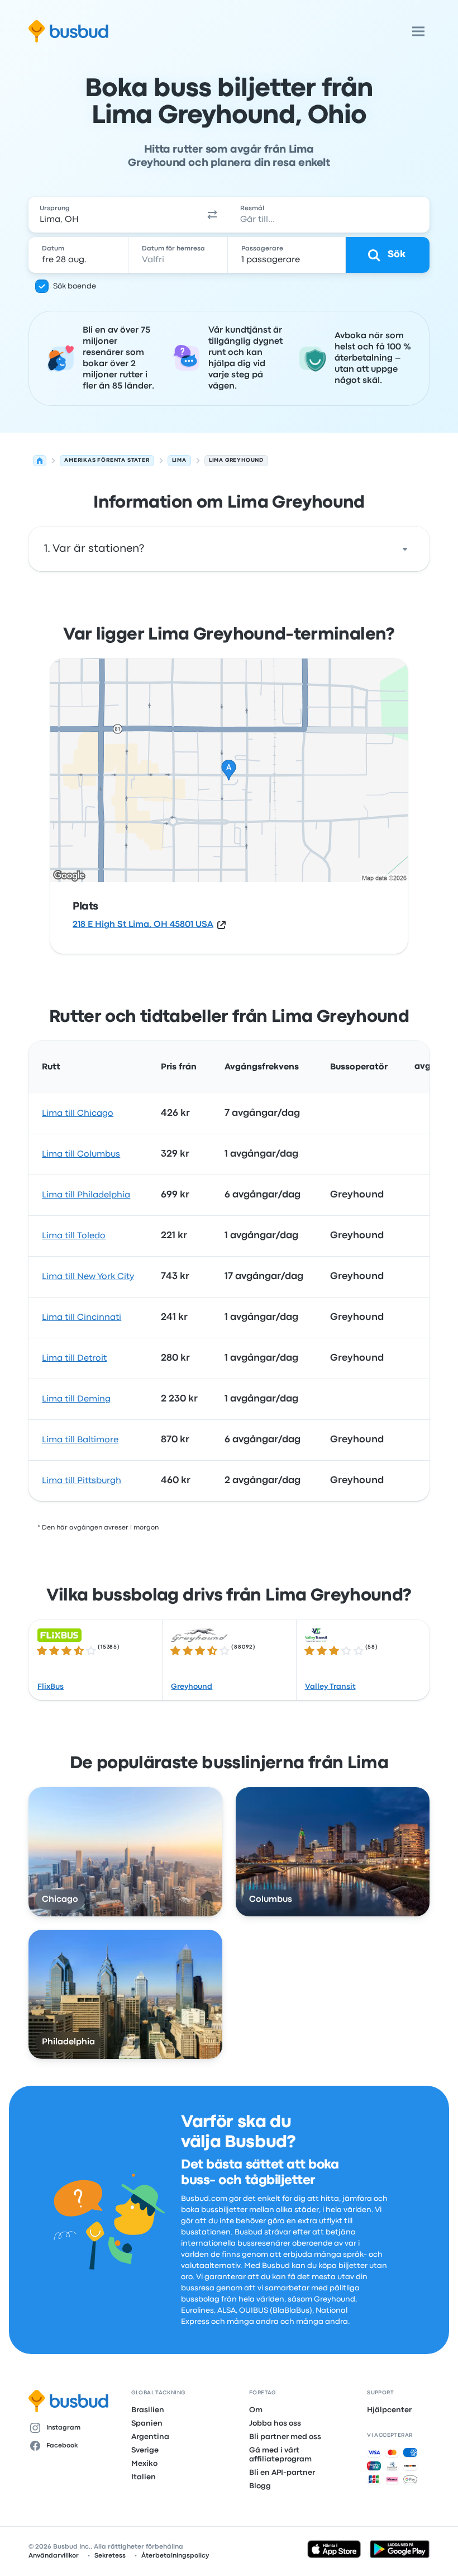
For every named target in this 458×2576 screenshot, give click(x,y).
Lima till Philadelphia (86, 1195)
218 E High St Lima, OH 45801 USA (143, 925)
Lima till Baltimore (80, 1440)
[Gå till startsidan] (68, 31)
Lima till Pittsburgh (82, 1481)
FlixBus (51, 1687)
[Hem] (40, 461)
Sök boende (75, 286)
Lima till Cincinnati (82, 1318)
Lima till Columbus (81, 1154)
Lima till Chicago (78, 1114)
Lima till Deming (76, 1399)
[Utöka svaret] (405, 549)
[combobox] (112, 215)
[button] (212, 215)
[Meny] (418, 31)
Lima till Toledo (74, 1236)
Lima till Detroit (74, 1358)
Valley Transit (330, 1687)
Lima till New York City (88, 1277)
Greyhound (192, 1687)
